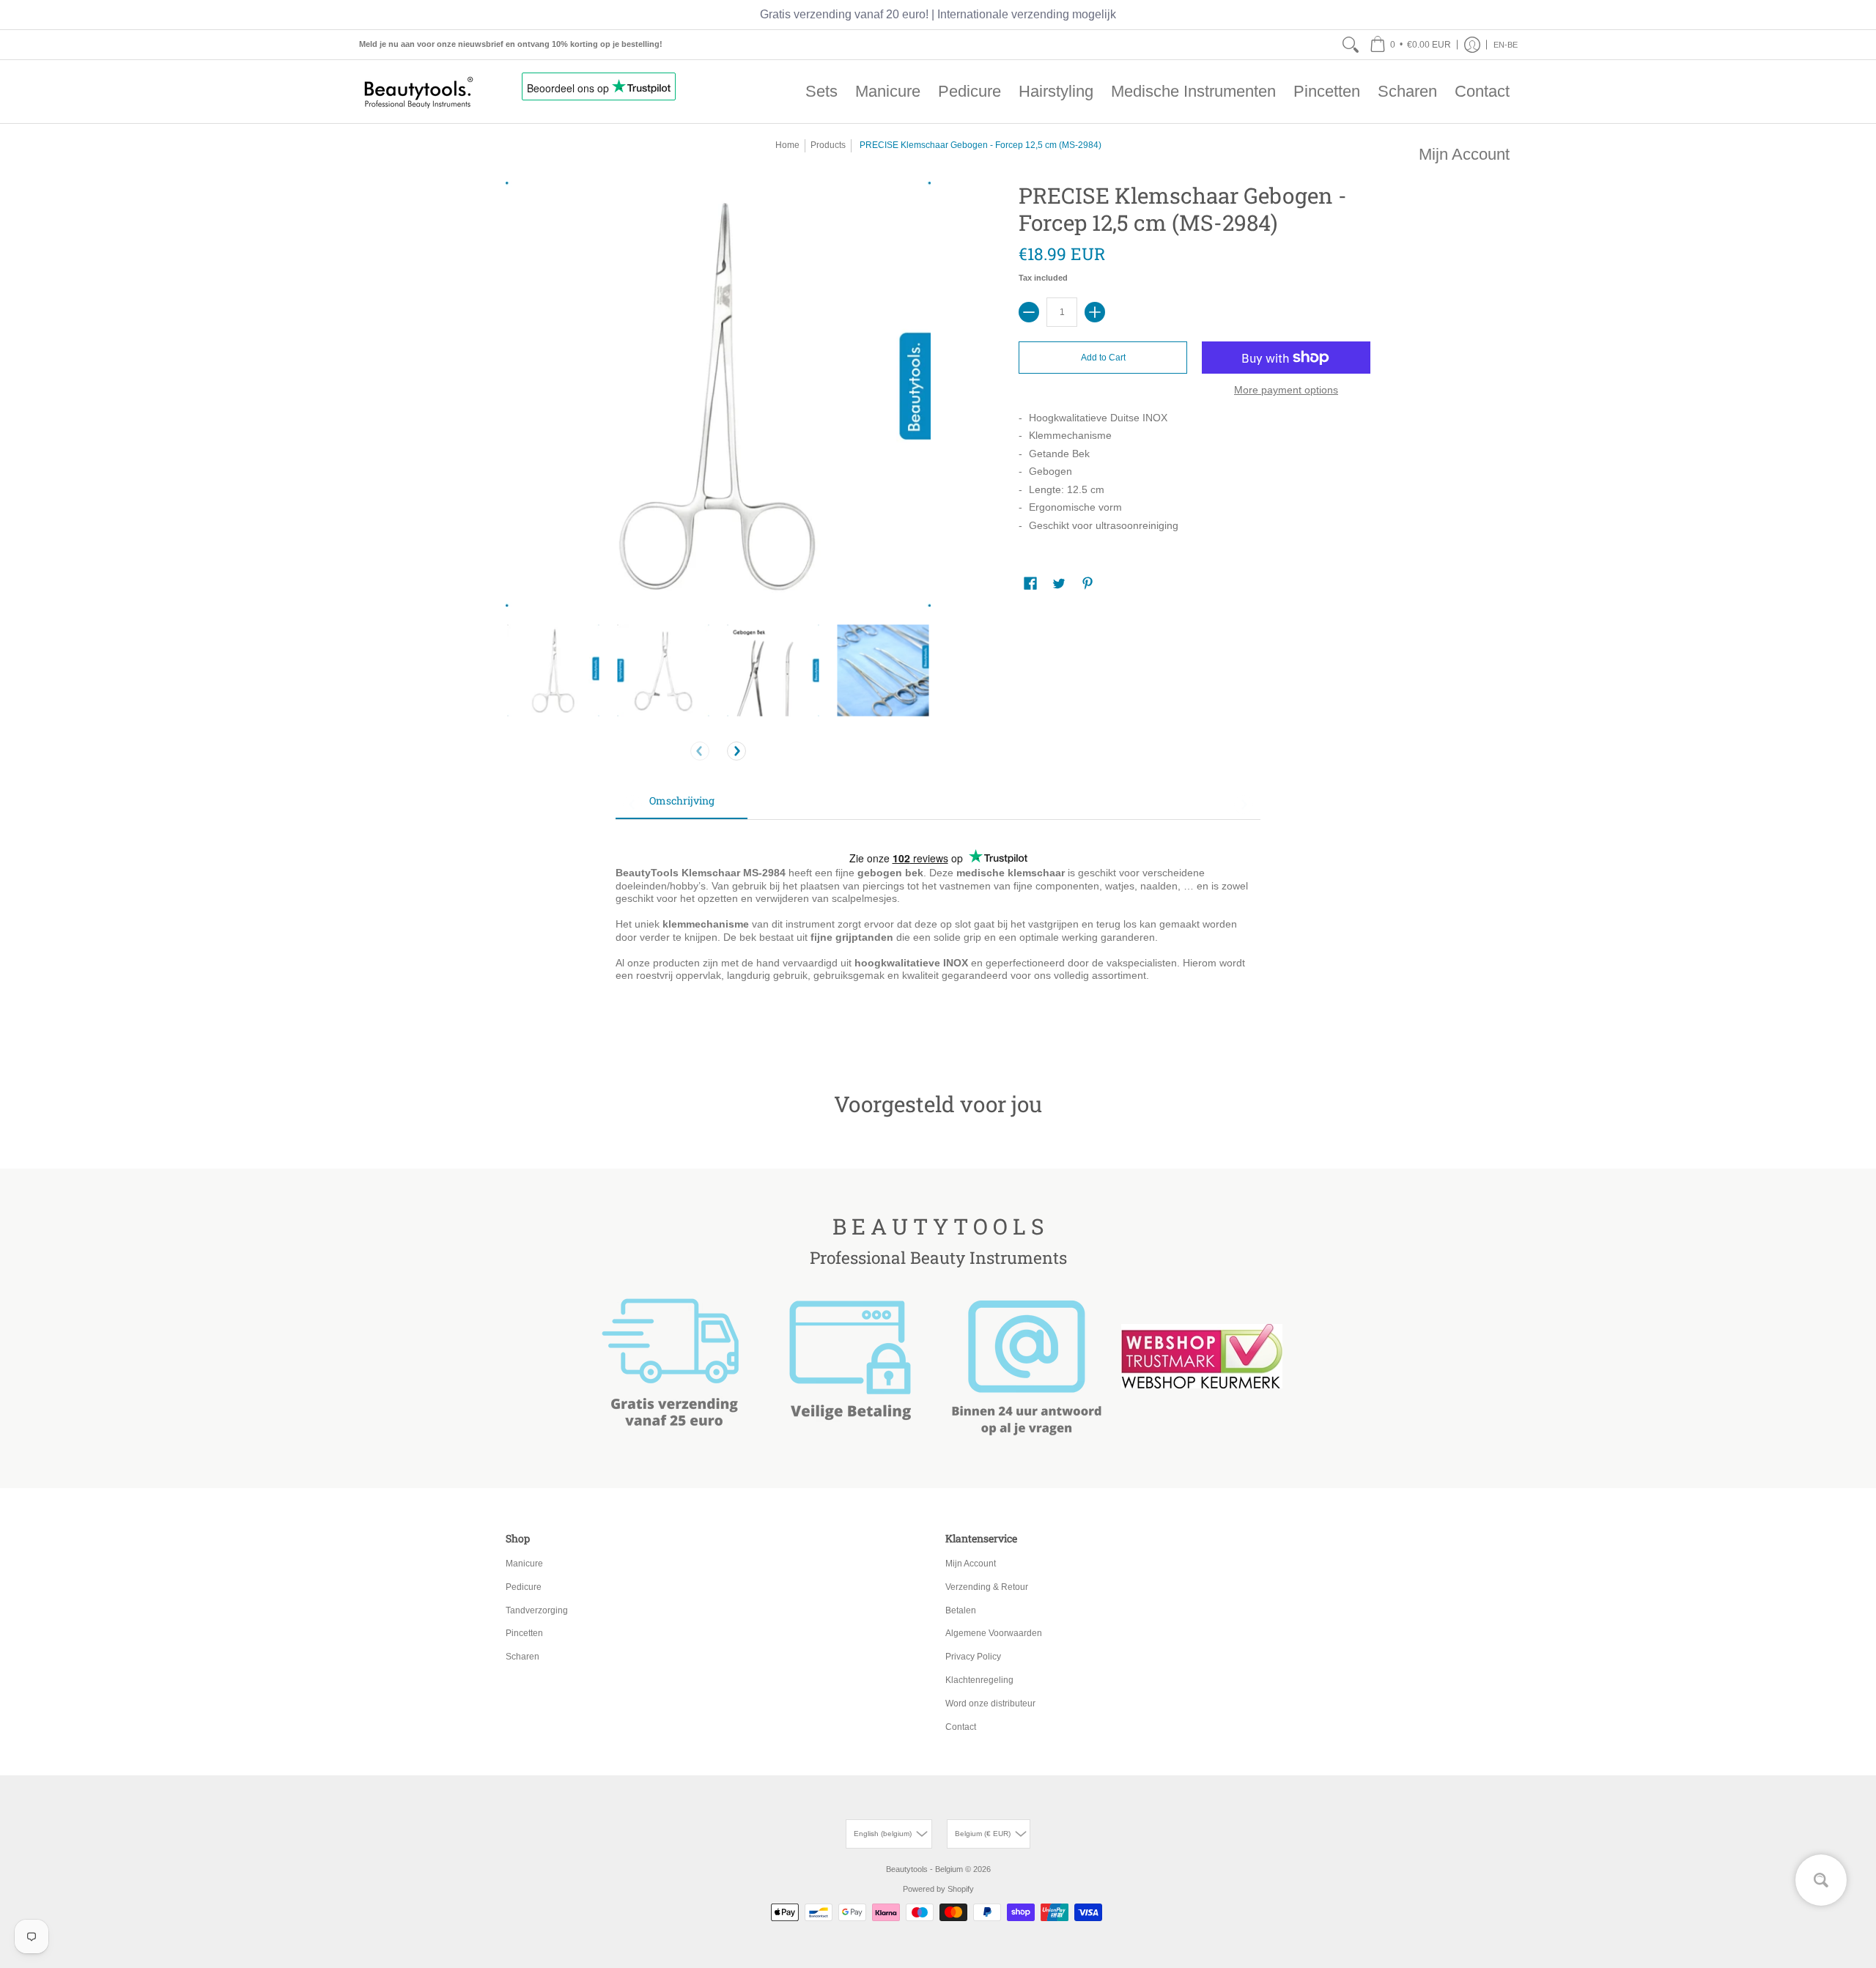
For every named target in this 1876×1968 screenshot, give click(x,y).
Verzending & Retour (987, 1587)
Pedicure (524, 1587)
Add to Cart (1103, 358)
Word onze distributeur (990, 1703)
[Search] (1351, 45)
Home (787, 145)
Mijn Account (971, 1564)
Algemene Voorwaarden (994, 1633)
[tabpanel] (938, 933)
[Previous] (700, 751)
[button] (1410, 45)
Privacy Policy (973, 1657)
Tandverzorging (537, 1610)
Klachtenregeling (979, 1680)
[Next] (736, 751)
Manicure (524, 1564)
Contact (961, 1727)
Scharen (522, 1657)
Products (828, 145)
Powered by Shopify (938, 1889)
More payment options (1286, 390)
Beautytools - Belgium (924, 1869)
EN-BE (1506, 45)
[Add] (1095, 312)
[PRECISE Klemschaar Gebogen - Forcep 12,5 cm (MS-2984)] (553, 670)
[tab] (682, 805)
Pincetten (524, 1633)
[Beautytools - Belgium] (418, 92)
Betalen (961, 1610)
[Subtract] (1029, 312)
